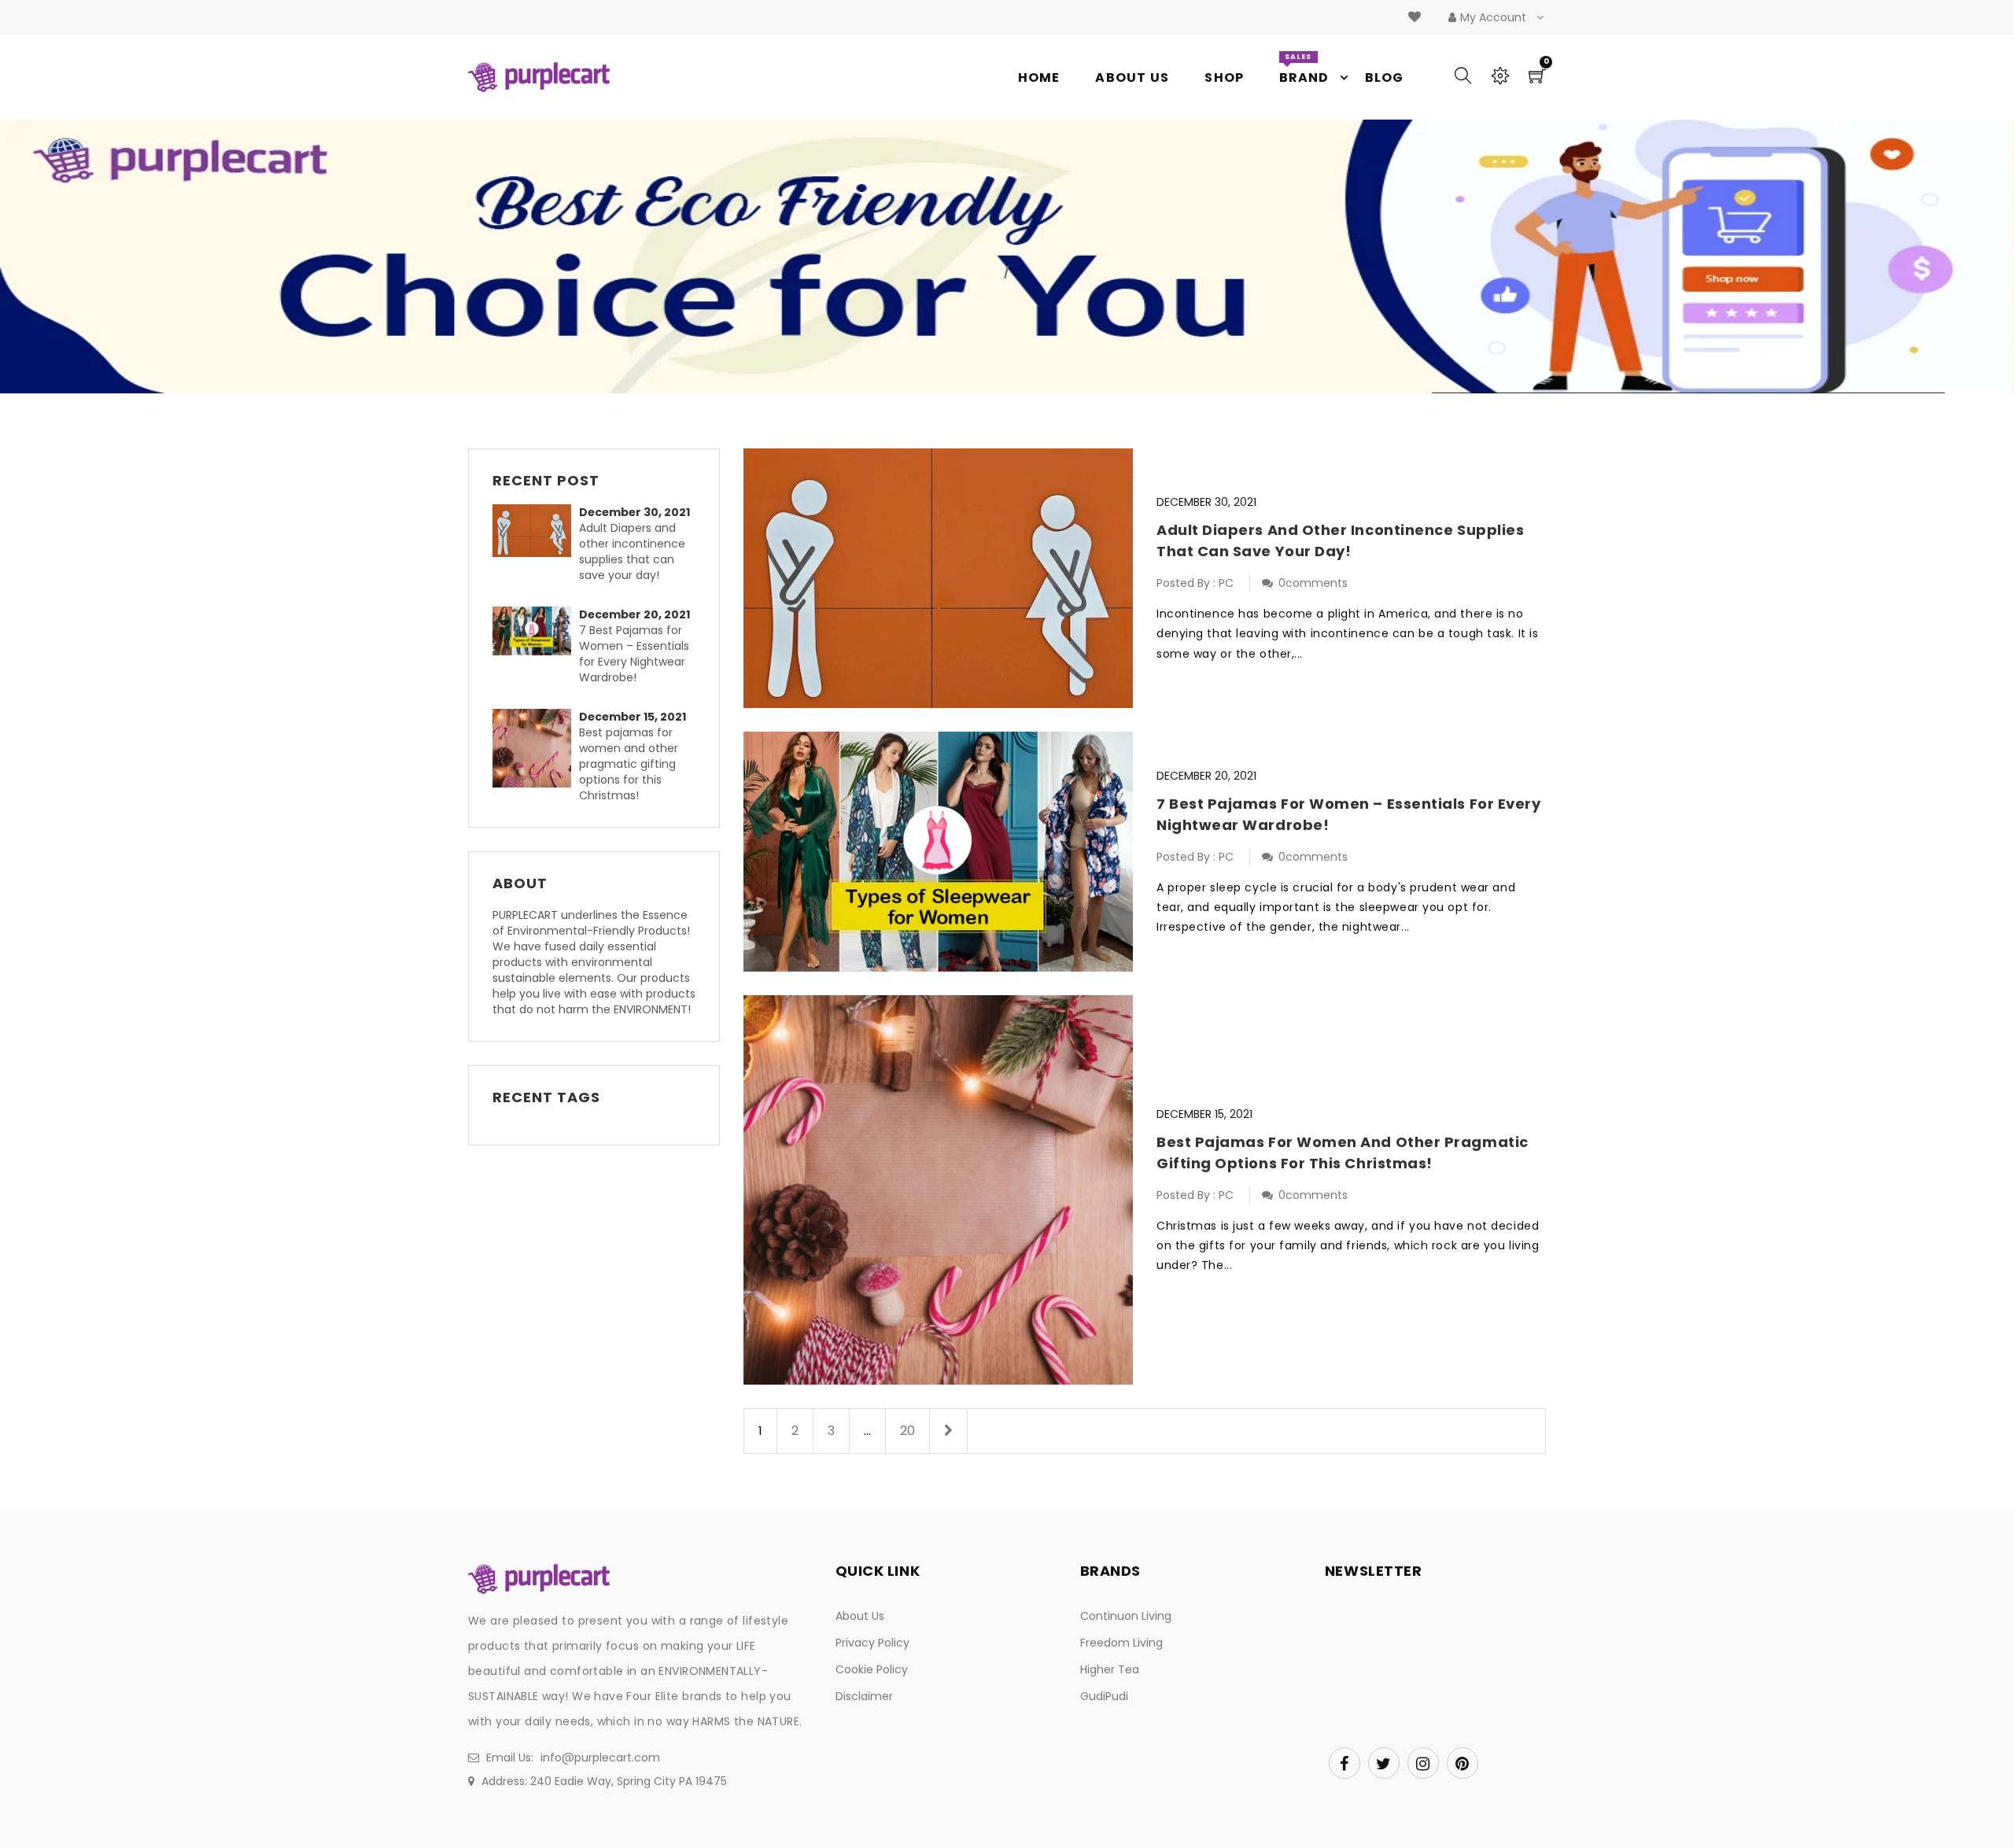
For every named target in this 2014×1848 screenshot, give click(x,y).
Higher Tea (1110, 1669)
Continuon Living (1126, 1616)
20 (907, 1431)
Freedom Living (1121, 1643)
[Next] (948, 1431)
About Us (860, 1616)
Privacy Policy (872, 1643)
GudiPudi (1104, 1696)
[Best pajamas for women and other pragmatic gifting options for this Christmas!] (536, 748)
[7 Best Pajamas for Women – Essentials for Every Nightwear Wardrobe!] (536, 631)
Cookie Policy (872, 1669)
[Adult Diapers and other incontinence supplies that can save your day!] (536, 531)
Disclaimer (864, 1696)
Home (981, 272)
